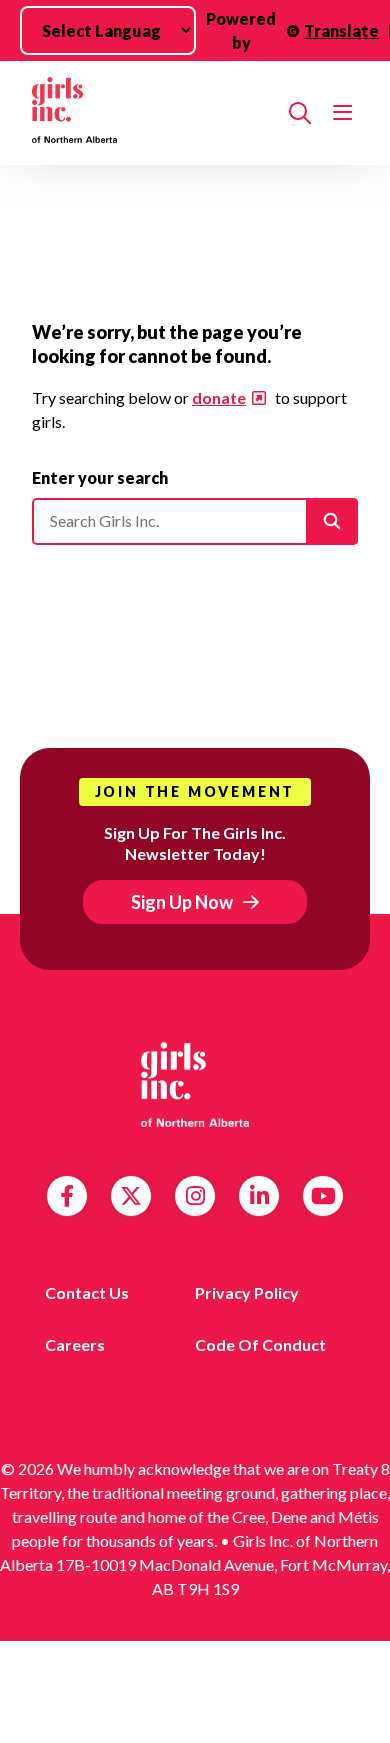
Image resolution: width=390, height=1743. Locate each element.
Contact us (87, 1292)
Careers (75, 1344)
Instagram (195, 1196)
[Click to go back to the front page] (152, 113)
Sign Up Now (182, 902)
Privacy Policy (247, 1292)
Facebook (67, 1196)
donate (219, 397)
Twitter (131, 1196)
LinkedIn (259, 1196)
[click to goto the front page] (195, 1084)
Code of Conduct (260, 1344)
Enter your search (100, 477)
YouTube (323, 1196)
